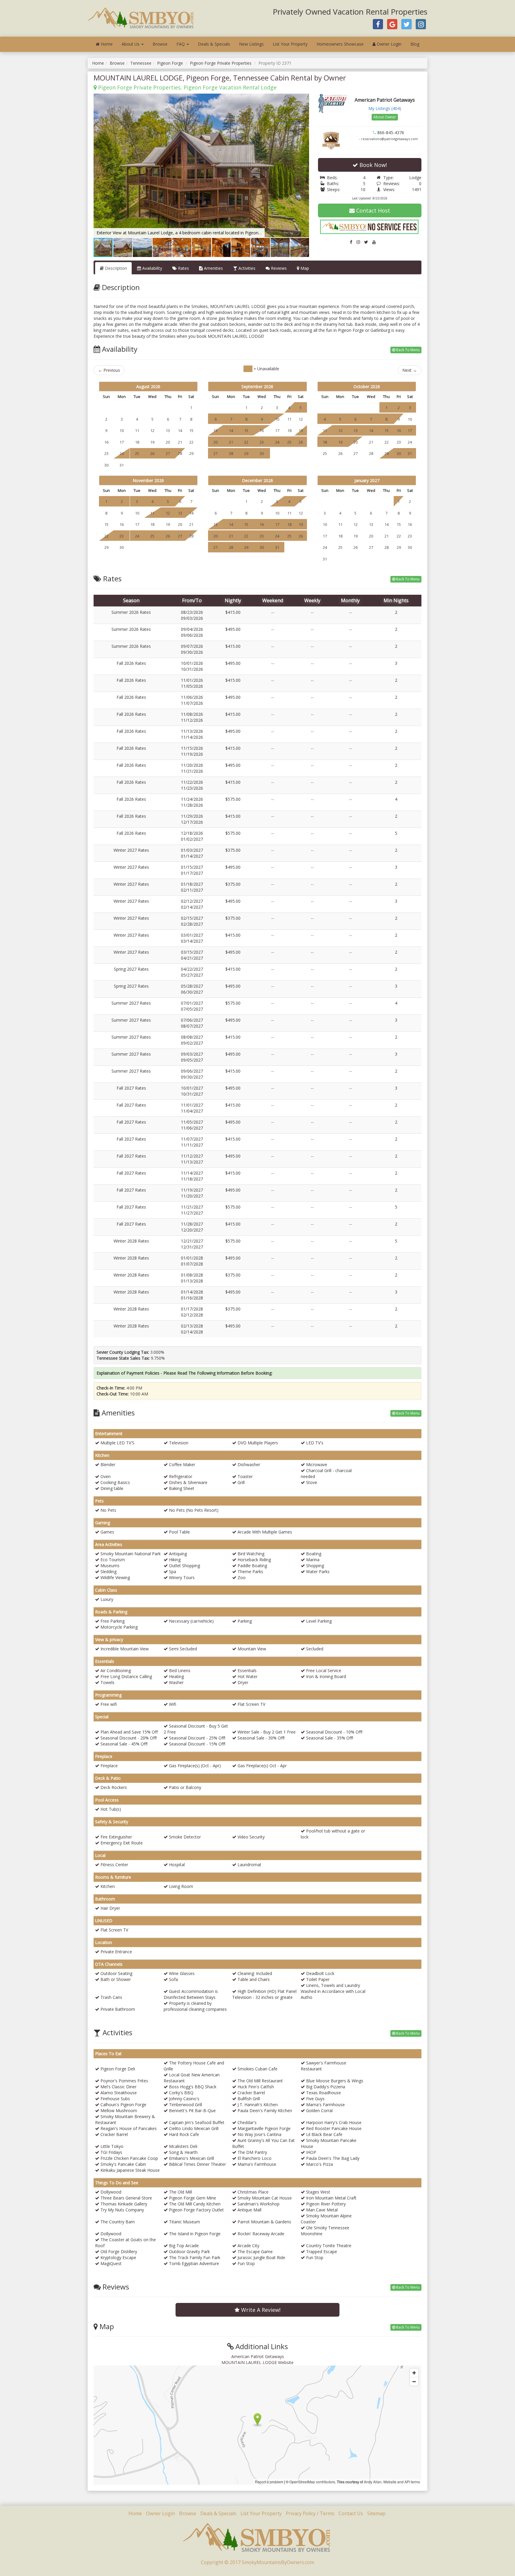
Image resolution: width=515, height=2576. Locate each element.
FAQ (181, 44)
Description (115, 268)
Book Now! (372, 165)
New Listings (251, 44)
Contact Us (351, 2513)
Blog (415, 44)
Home (106, 44)
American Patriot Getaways (258, 2356)
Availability (152, 268)
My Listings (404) (385, 108)
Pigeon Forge (170, 63)
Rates (183, 268)
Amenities (213, 268)
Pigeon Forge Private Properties (221, 63)
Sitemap (376, 2513)
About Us (131, 44)
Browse (160, 44)
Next (410, 370)
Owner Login (388, 44)
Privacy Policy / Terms (310, 2513)
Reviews (278, 268)
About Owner (385, 117)
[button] (304, 99)
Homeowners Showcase (340, 44)
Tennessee (141, 63)
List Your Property (290, 44)
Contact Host (372, 210)
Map (304, 268)
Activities (246, 268)
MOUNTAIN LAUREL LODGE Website (257, 2362)
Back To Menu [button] (407, 350)
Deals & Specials (214, 44)
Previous (109, 370)
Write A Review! (260, 2310)
